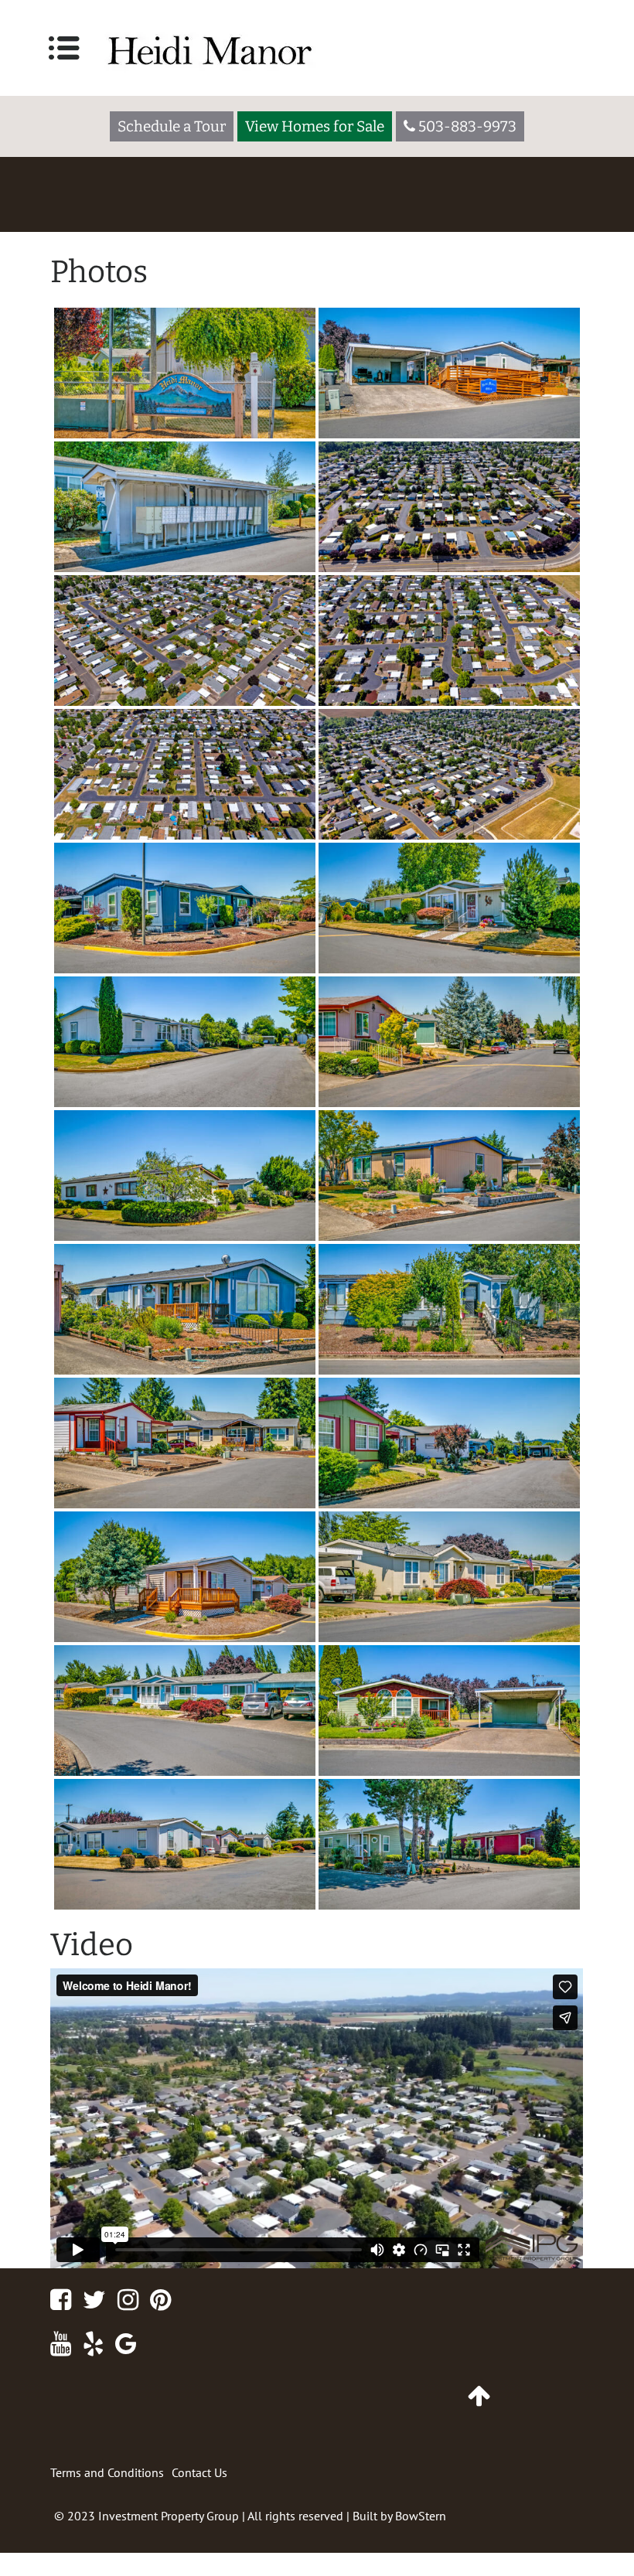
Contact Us (199, 2472)
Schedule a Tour (172, 126)
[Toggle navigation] (64, 48)
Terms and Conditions (107, 2472)
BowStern (421, 2516)
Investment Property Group (169, 2516)
